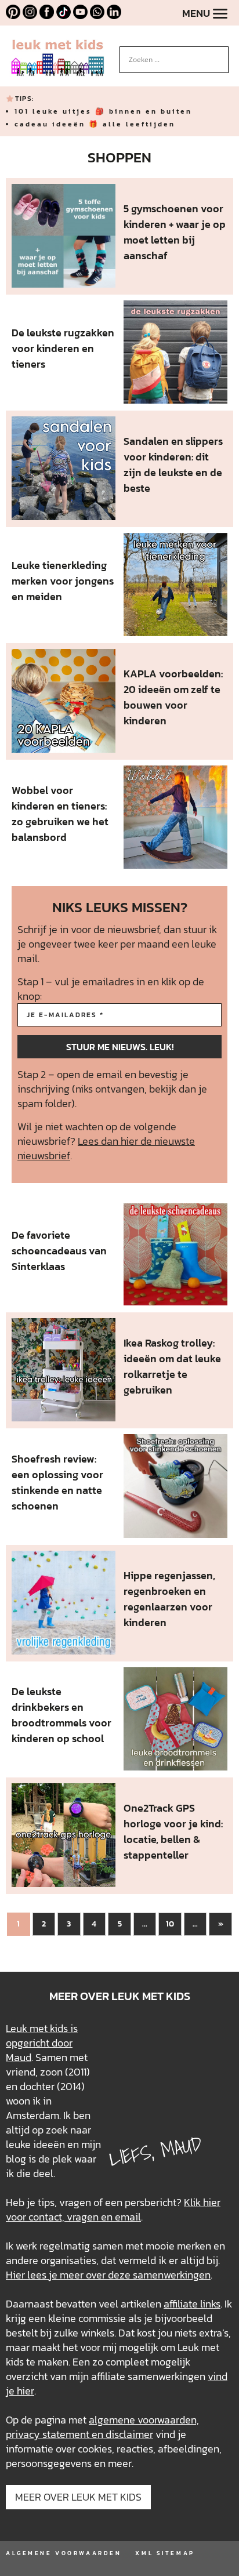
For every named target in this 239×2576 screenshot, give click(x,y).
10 (170, 1924)
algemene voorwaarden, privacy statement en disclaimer (102, 2427)
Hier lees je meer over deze (69, 2275)
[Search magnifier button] (220, 55)
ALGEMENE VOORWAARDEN (64, 2553)
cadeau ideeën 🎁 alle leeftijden (95, 124)
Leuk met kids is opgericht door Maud (42, 2043)
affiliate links (192, 2304)
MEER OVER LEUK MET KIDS (78, 2497)
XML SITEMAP (165, 2553)
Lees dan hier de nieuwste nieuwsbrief (106, 1148)
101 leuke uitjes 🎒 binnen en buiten (103, 111)
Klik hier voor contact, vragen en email (113, 2209)
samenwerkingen (172, 2275)
